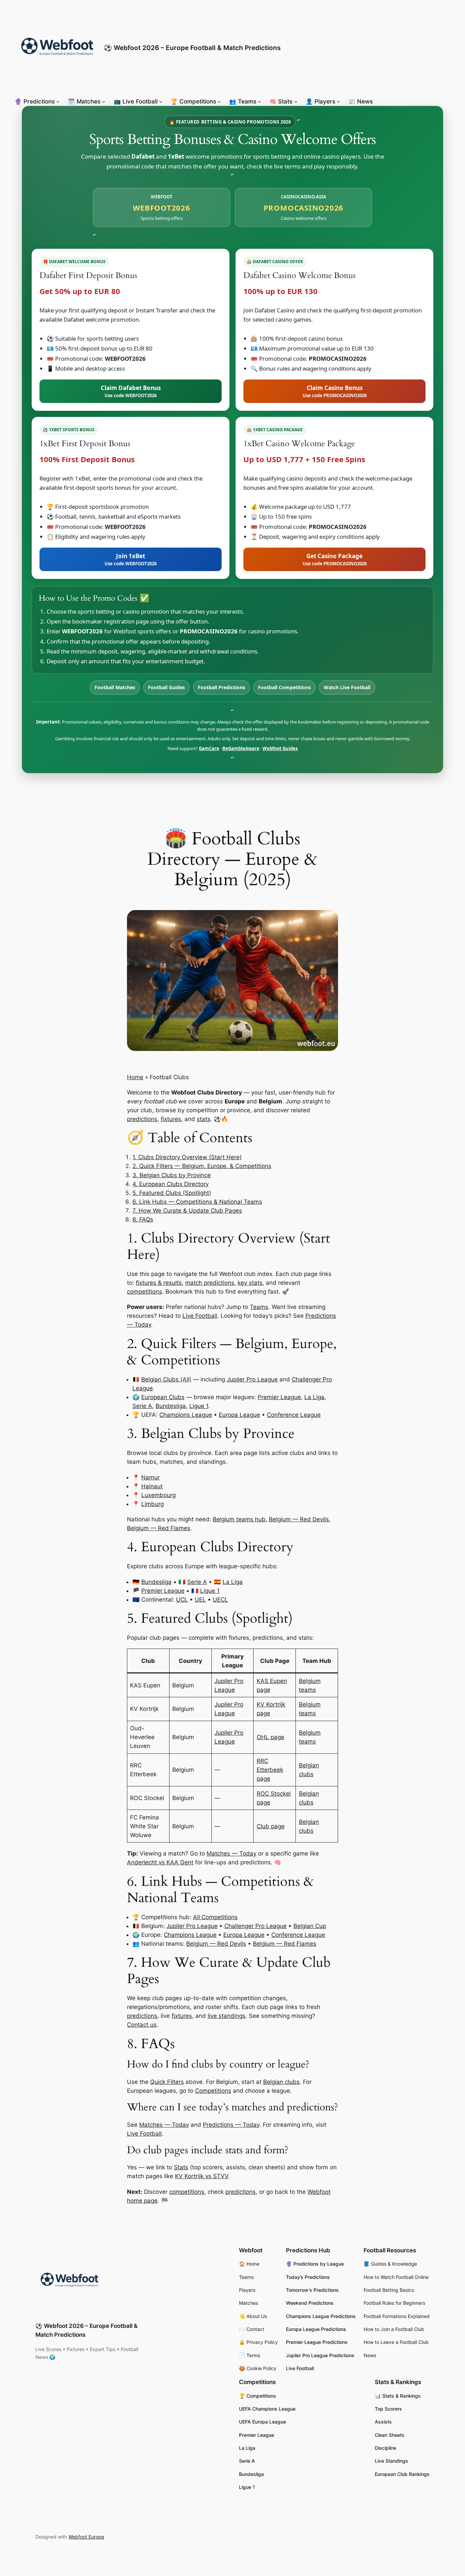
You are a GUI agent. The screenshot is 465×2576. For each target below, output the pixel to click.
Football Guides (166, 687)
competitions (145, 1292)
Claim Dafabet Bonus (131, 391)
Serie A (142, 1406)
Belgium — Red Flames (159, 1528)
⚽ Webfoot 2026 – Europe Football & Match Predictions (192, 48)
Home (135, 1077)
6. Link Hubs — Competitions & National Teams (197, 1202)
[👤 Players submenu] (338, 101)
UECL (220, 1600)
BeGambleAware (241, 748)
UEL (200, 1600)
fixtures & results (159, 1283)
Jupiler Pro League (252, 1379)
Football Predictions (221, 687)
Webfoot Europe (86, 2537)
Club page (271, 1826)
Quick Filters (167, 2082)
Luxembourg (158, 1495)
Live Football (200, 1316)
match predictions (210, 1283)
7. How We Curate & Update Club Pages (187, 1211)
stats (204, 1119)
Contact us (142, 2025)
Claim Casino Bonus (335, 391)
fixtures (171, 1119)
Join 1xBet (131, 559)
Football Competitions (284, 687)
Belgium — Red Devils (299, 1519)
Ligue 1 (199, 1406)
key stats (250, 1283)
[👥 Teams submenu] (259, 101)
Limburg (153, 1504)
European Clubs (163, 1397)
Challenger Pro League (255, 1926)
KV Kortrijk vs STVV (202, 2176)
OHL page (270, 1737)
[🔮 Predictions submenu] (58, 101)
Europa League (239, 1415)
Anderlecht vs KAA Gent (160, 1862)
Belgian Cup (310, 1926)
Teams (259, 1307)
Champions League (186, 1415)
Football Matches (115, 687)
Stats (181, 2167)
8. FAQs (143, 1219)
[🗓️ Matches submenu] (103, 101)
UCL (182, 1600)
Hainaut (152, 1486)
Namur (150, 1477)
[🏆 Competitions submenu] (219, 101)
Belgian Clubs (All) (166, 1379)
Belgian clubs (281, 2082)
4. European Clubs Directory (171, 1184)
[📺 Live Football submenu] (161, 101)
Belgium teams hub (239, 1519)
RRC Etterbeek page (270, 1770)
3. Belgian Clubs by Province (172, 1175)
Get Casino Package (335, 559)
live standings (227, 2016)
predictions (142, 1119)
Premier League (279, 1397)
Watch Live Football (347, 687)
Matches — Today (231, 1853)
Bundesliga (171, 1406)
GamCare (209, 748)
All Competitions (215, 1917)
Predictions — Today (231, 2125)
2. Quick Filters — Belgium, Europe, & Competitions (202, 1166)
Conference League (294, 1415)
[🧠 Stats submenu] (296, 101)
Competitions (213, 2091)
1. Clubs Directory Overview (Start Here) (187, 1157)
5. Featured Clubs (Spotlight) (172, 1193)
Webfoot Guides (280, 748)
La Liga (314, 1397)
